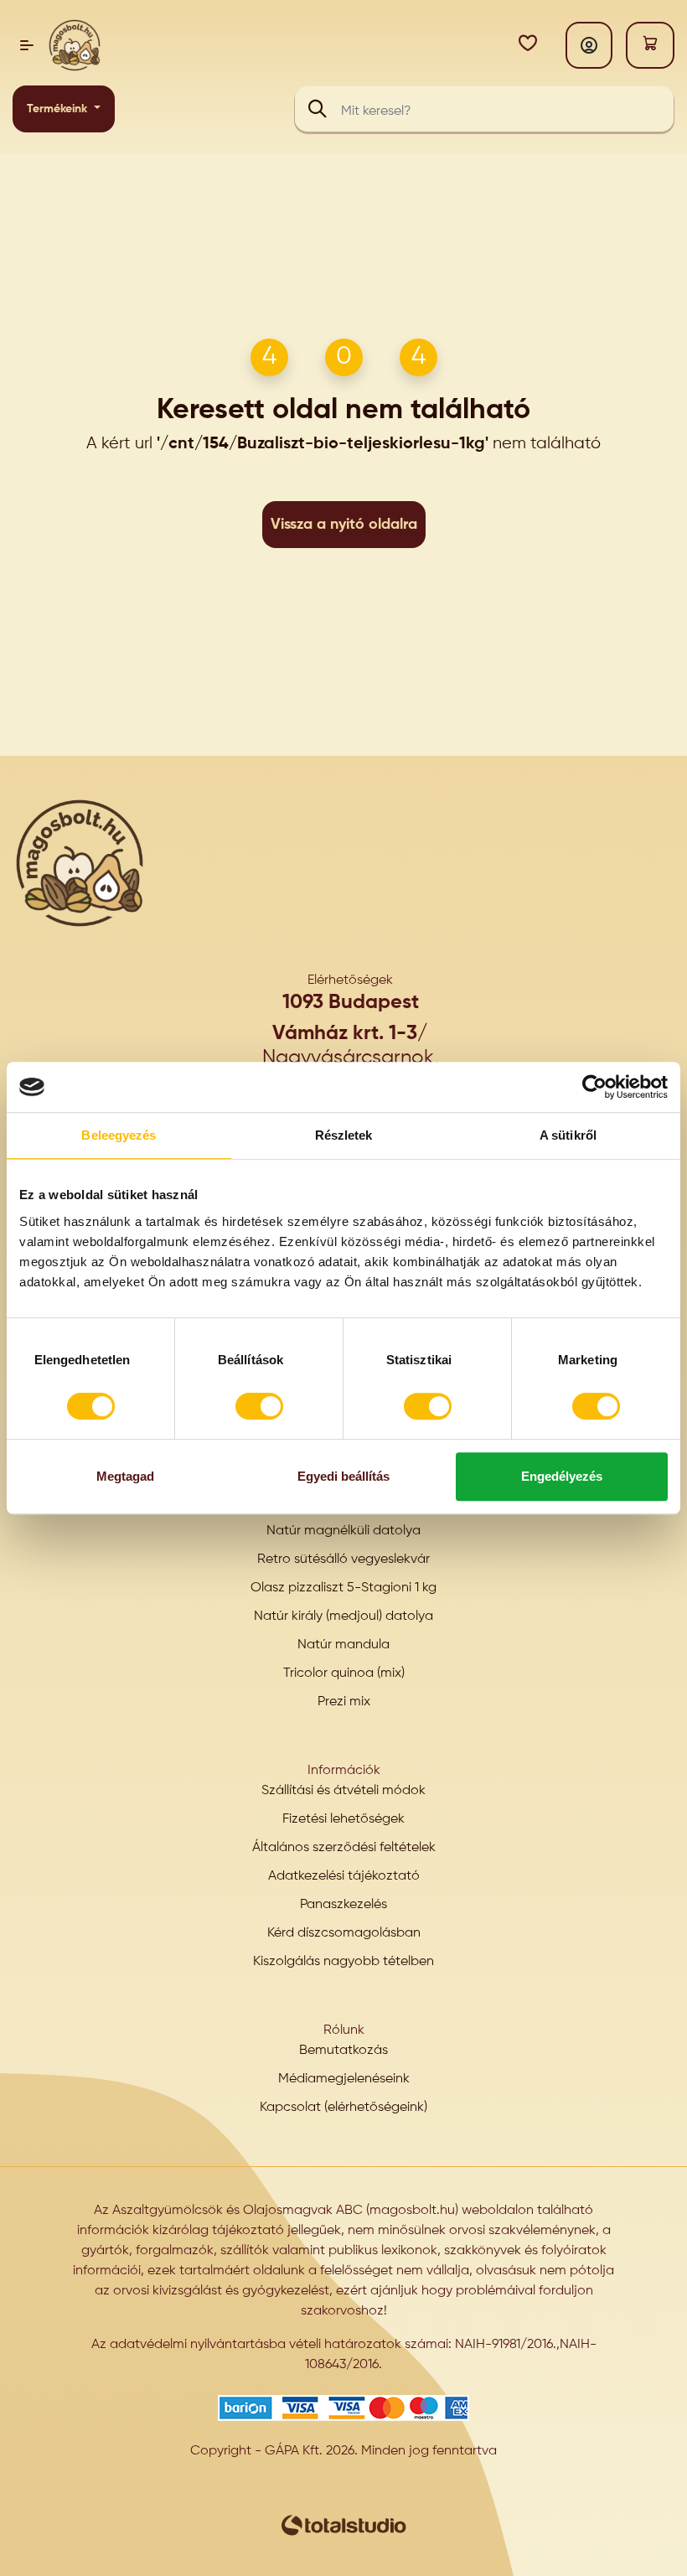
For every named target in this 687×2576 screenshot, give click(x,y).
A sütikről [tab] (568, 1135)
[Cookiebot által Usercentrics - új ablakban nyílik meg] (594, 1087)
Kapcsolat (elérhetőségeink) (343, 2108)
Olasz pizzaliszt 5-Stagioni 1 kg (343, 1588)
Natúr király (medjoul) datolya (343, 1616)
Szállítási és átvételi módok (343, 1791)
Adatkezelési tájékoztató (344, 1876)
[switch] (259, 1406)
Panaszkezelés (343, 1905)
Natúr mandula (343, 1645)
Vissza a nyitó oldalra (344, 525)
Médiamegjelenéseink (344, 2079)
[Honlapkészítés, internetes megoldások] (343, 2525)
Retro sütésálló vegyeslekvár (343, 1560)
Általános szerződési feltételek (344, 1848)
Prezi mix (344, 1702)
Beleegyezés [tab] (119, 1135)
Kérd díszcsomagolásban (344, 1933)
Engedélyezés (562, 1476)
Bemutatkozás (343, 2051)
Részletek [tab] (344, 1135)
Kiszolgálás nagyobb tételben (343, 1962)
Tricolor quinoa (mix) (344, 1673)
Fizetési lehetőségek (343, 1819)
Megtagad (125, 1476)
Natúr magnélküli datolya (343, 1531)
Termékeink (59, 109)
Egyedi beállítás (343, 1476)
